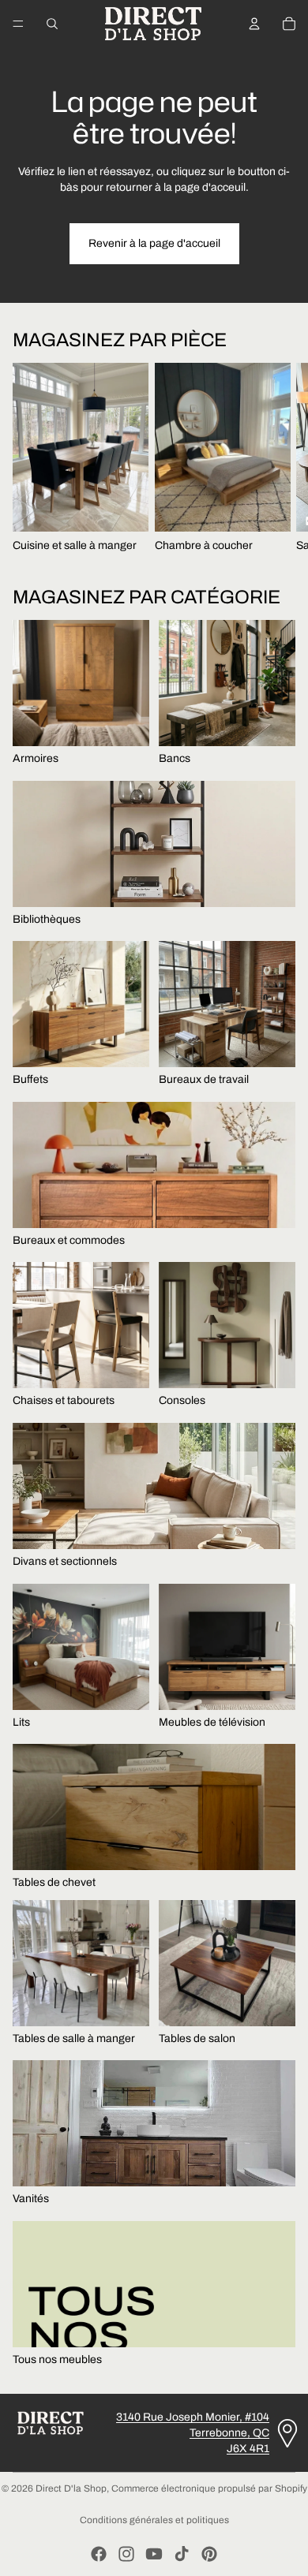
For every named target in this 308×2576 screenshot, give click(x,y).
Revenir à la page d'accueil (154, 243)
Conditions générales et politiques (154, 2520)
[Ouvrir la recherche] (52, 24)
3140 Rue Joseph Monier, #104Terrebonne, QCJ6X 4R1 (193, 2432)
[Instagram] (126, 2554)
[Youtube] (154, 2554)
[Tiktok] (182, 2554)
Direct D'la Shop (71, 2488)
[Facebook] (99, 2554)
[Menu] (18, 24)
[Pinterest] (209, 2554)
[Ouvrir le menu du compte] (254, 24)
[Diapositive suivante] (281, 458)
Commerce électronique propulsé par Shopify (209, 2488)
